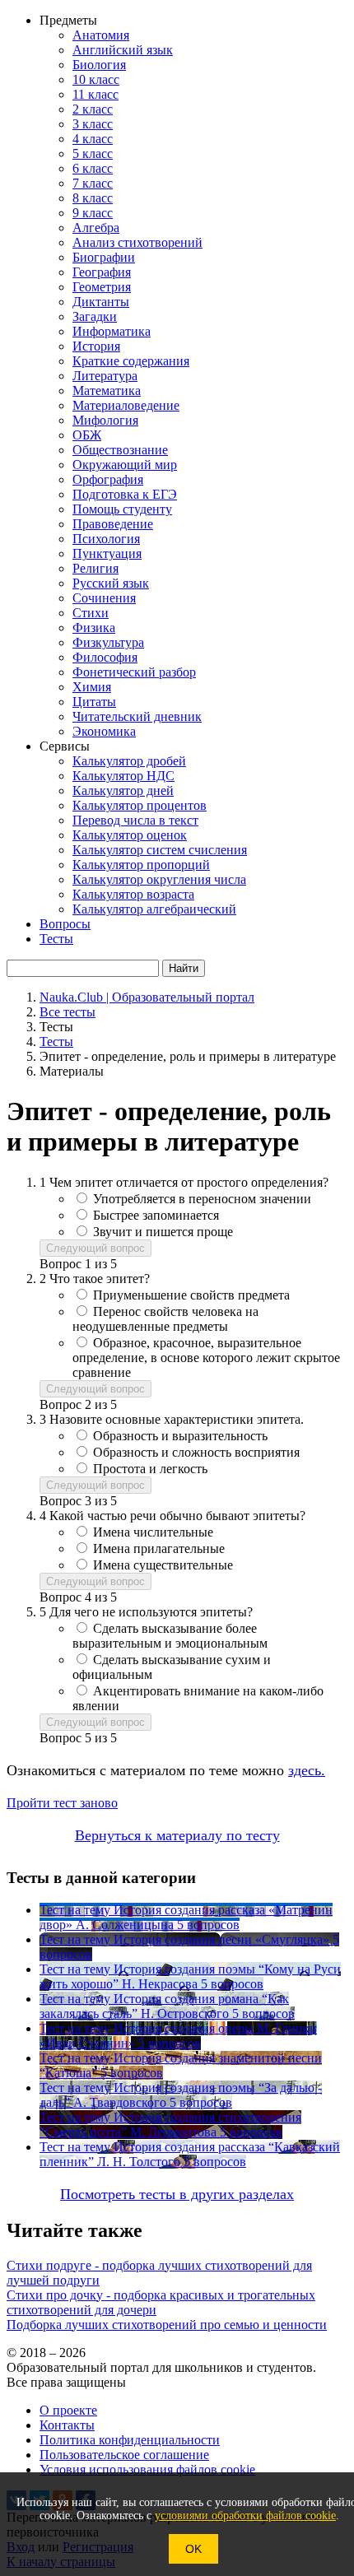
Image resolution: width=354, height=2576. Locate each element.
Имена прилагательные (159, 1548)
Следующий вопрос (95, 1248)
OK (193, 2549)
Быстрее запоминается (156, 1215)
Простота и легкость (150, 1469)
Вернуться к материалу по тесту (177, 1835)
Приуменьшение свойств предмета (191, 1295)
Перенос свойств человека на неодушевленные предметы (165, 1319)
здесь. (307, 1770)
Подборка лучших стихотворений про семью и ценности (167, 2325)
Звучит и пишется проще (163, 1232)
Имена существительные (163, 1565)
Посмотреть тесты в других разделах (177, 2194)
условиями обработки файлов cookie (245, 2516)
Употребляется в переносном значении (202, 1199)
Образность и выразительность (180, 1436)
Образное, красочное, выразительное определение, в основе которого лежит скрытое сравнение (206, 1358)
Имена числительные (153, 1532)
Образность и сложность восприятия (196, 1452)
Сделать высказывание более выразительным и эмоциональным (170, 1636)
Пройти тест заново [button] (62, 1803)
